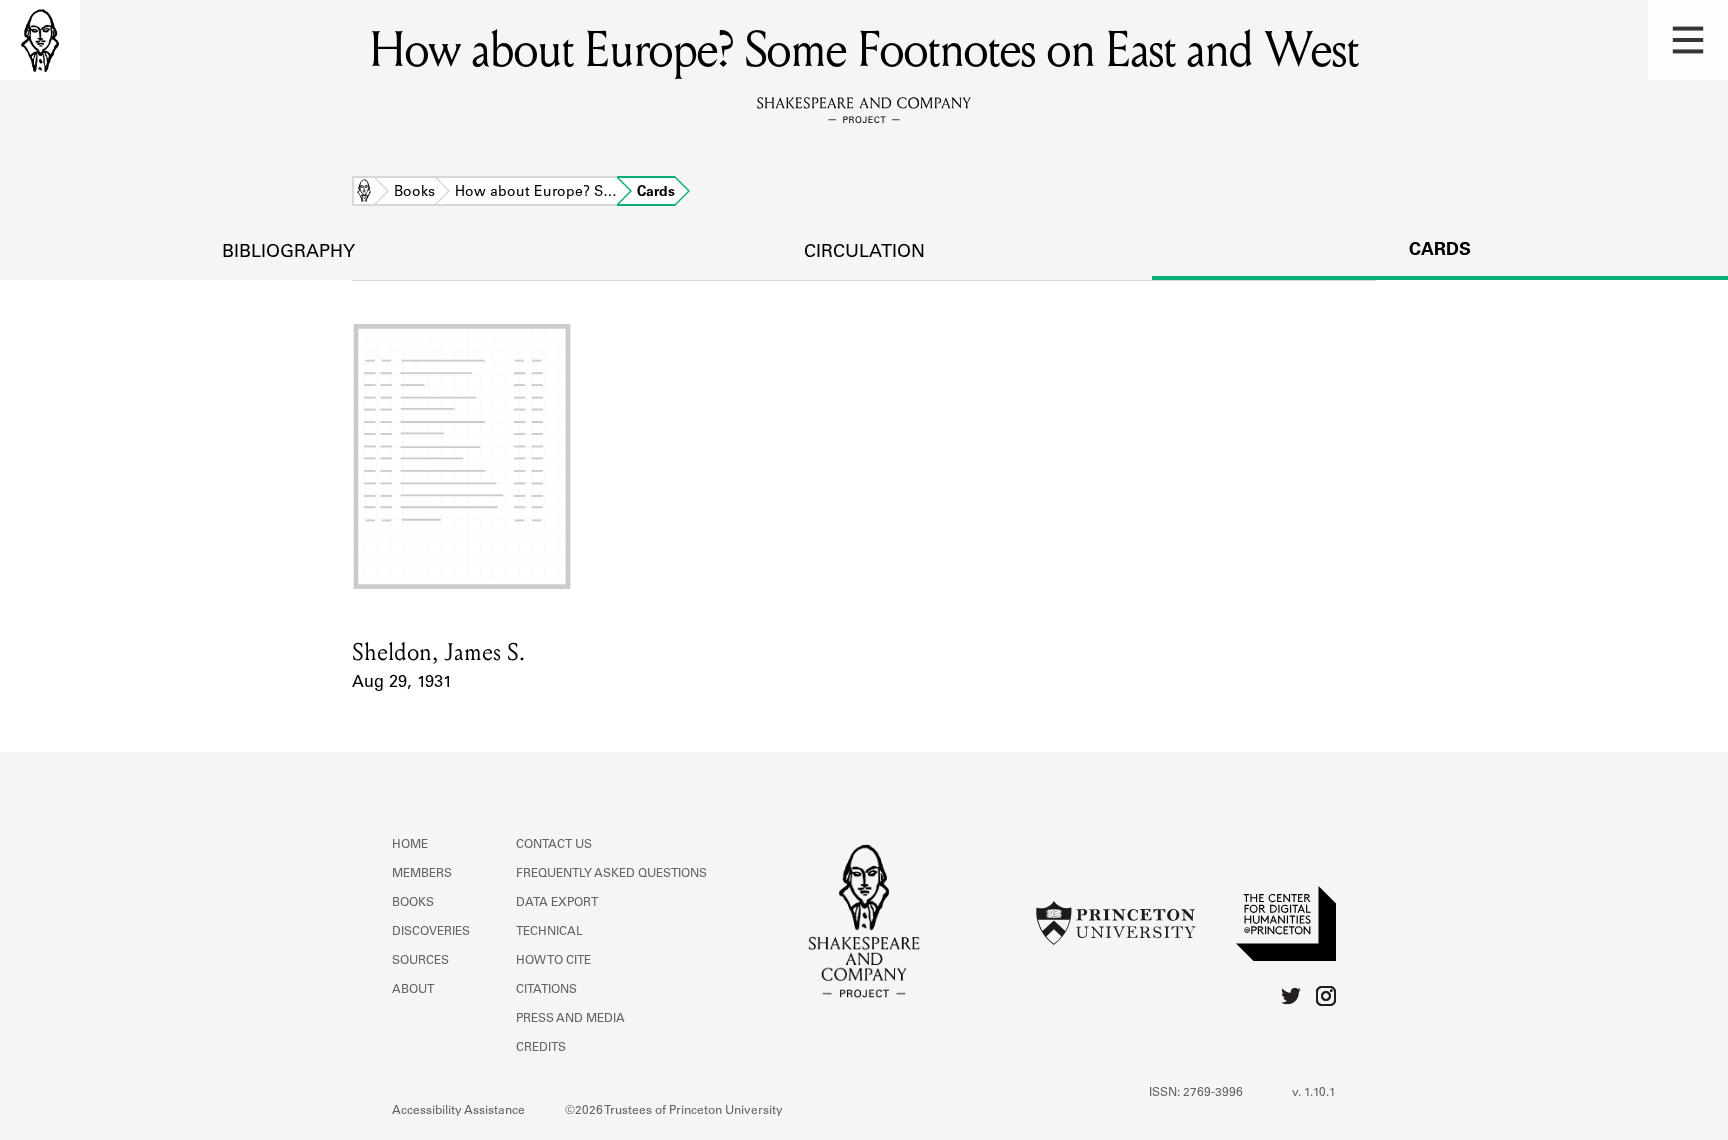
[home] (40, 40)
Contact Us (554, 845)
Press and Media (570, 1019)
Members (422, 874)
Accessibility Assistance (458, 1111)
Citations (546, 990)
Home (364, 193)
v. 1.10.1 (1314, 1093)
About (413, 990)
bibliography (288, 253)
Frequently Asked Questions (611, 874)
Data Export (557, 903)
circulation (864, 253)
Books (414, 193)
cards (1440, 251)
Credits (541, 1048)
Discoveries (431, 932)
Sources (420, 961)
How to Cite (553, 961)
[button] (1688, 40)
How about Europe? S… (536, 193)
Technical (549, 932)
